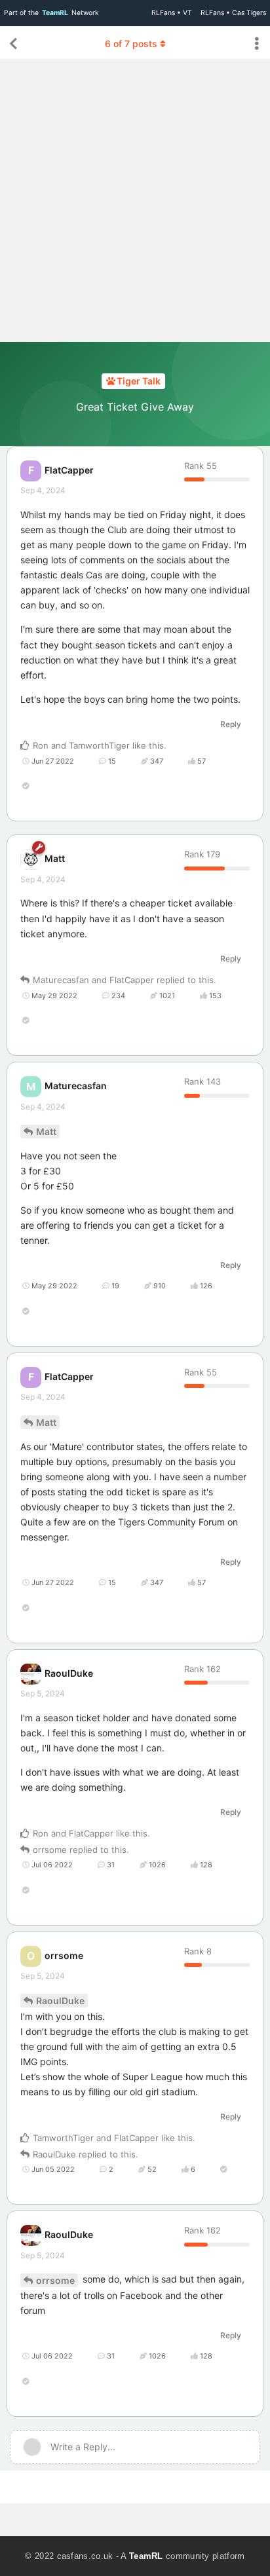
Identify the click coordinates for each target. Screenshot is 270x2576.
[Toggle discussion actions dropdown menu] (257, 44)
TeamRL (146, 2556)
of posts (131, 44)
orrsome (55, 2280)
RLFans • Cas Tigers (233, 13)
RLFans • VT (172, 13)
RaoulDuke (60, 2001)
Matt (46, 1131)
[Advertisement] (135, 200)
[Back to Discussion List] (13, 44)
